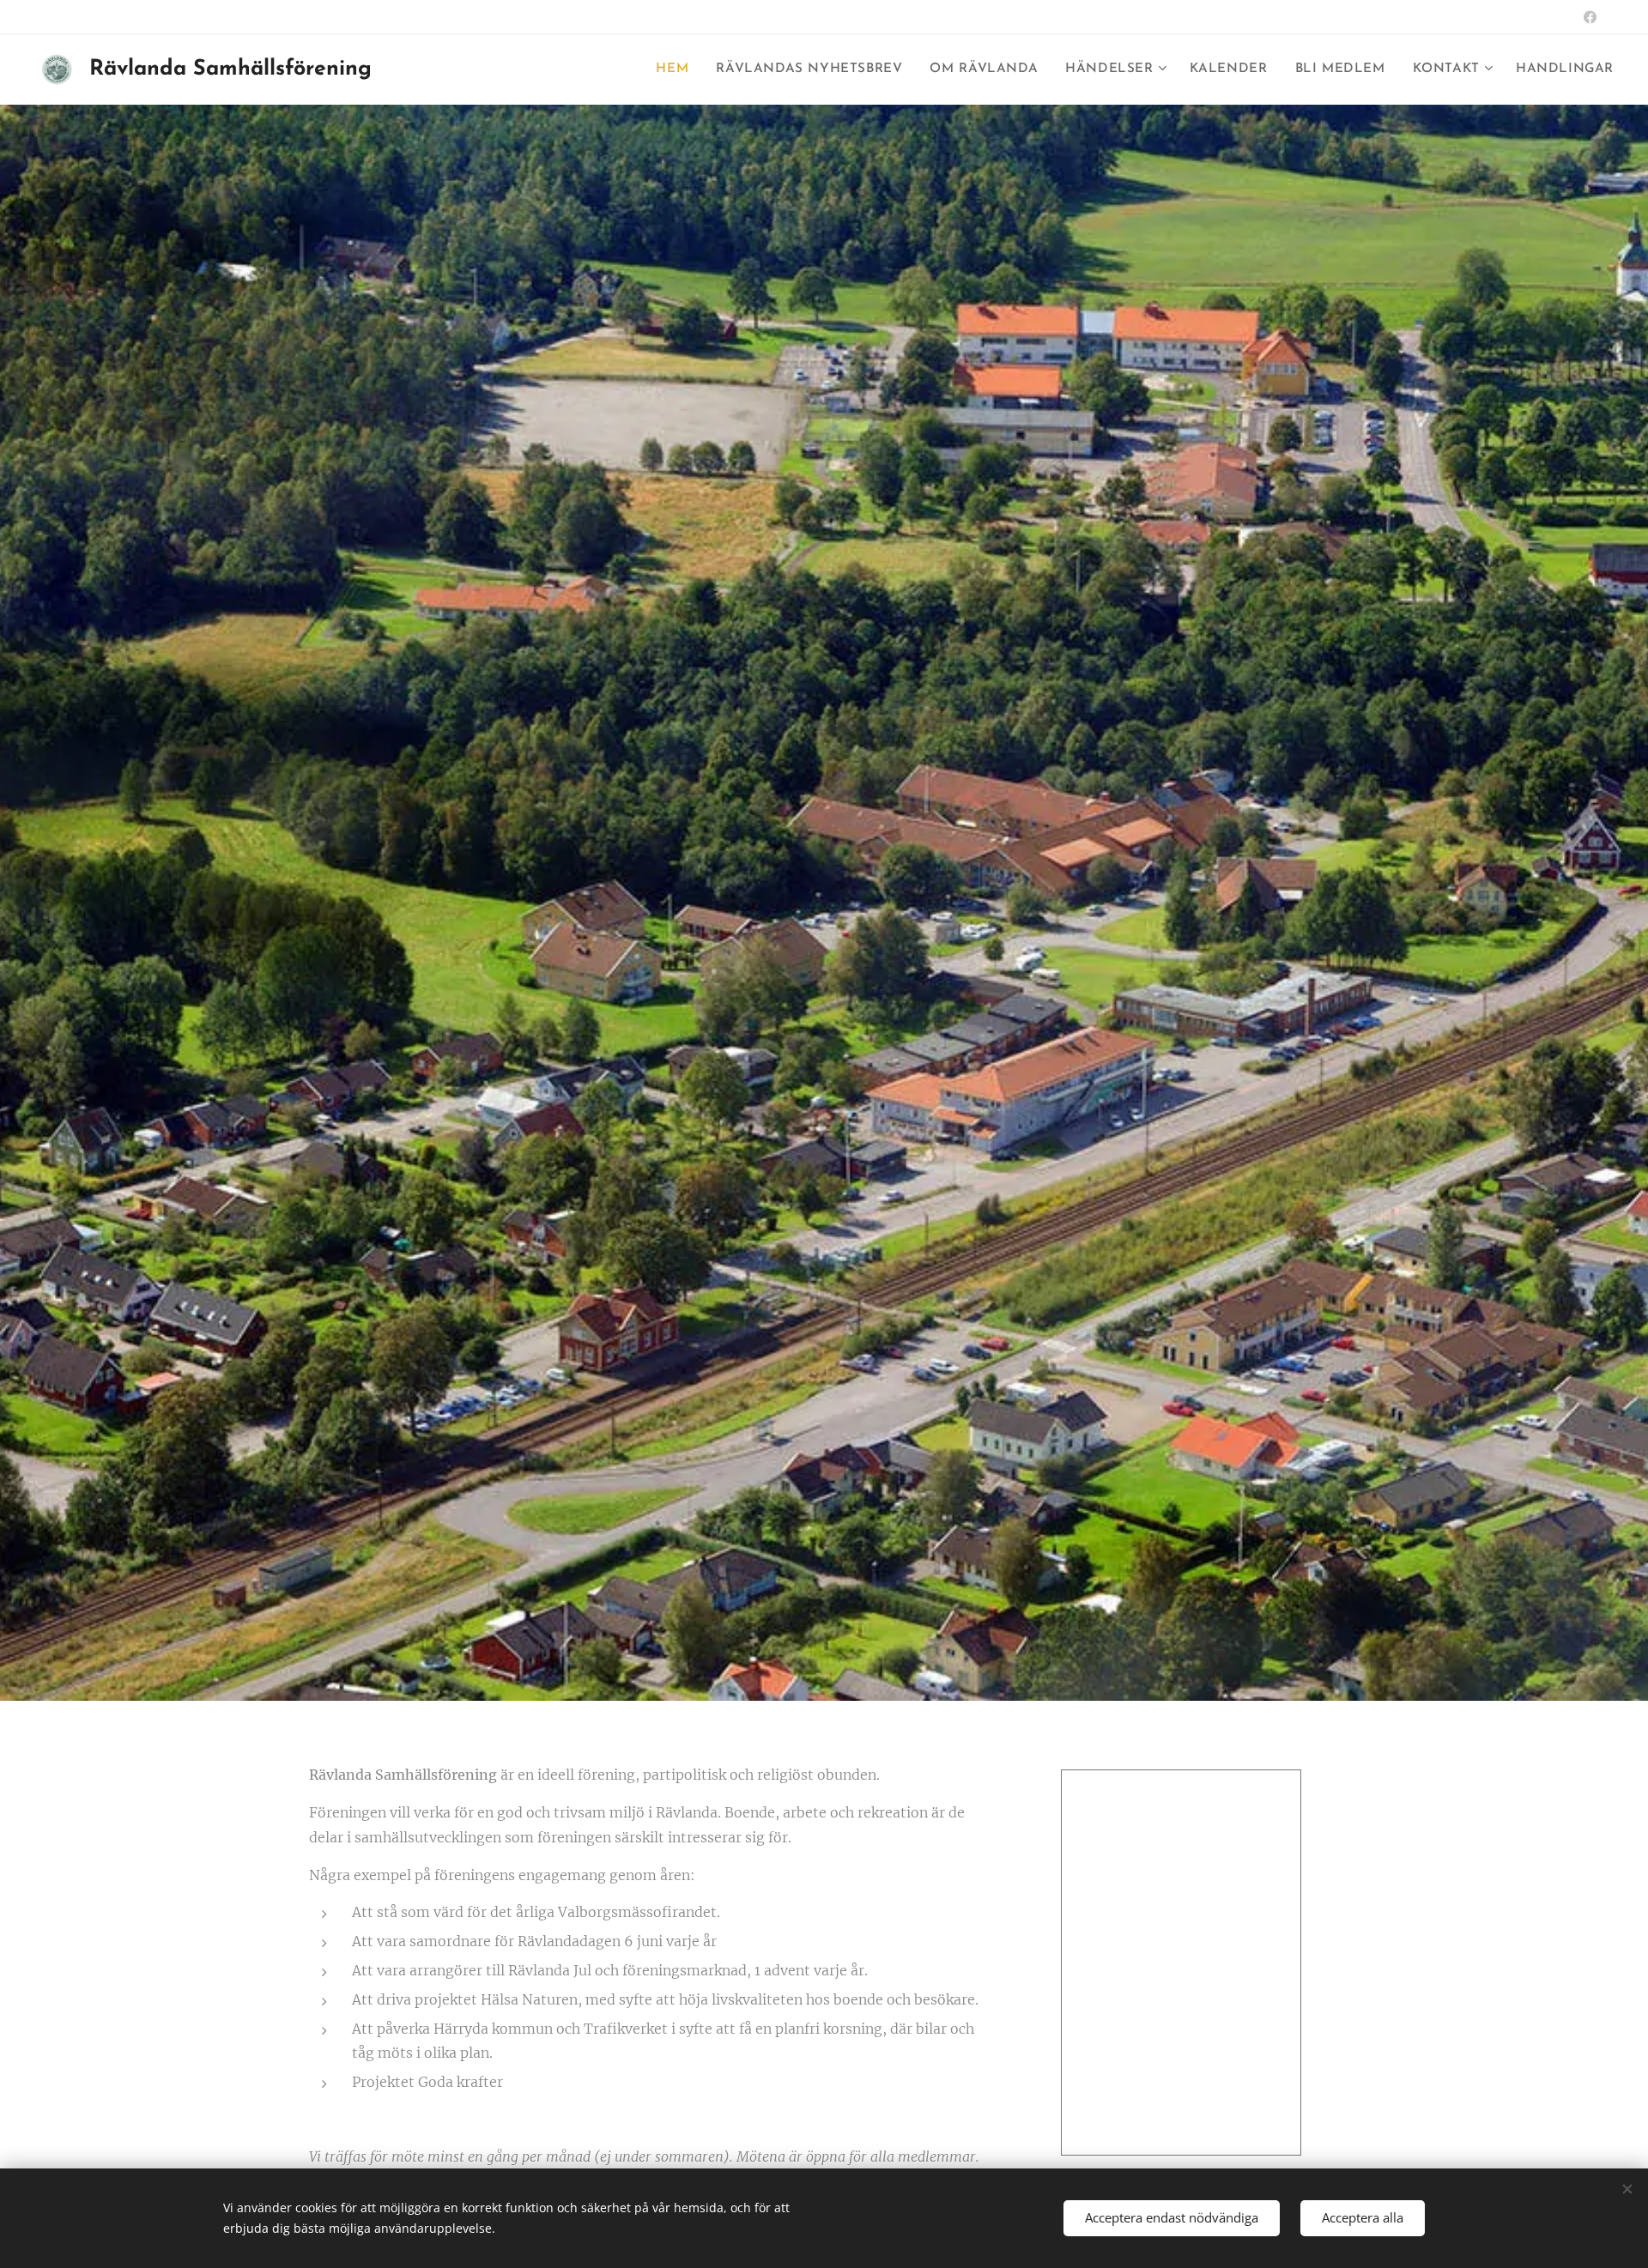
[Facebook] (1590, 17)
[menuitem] (677, 70)
